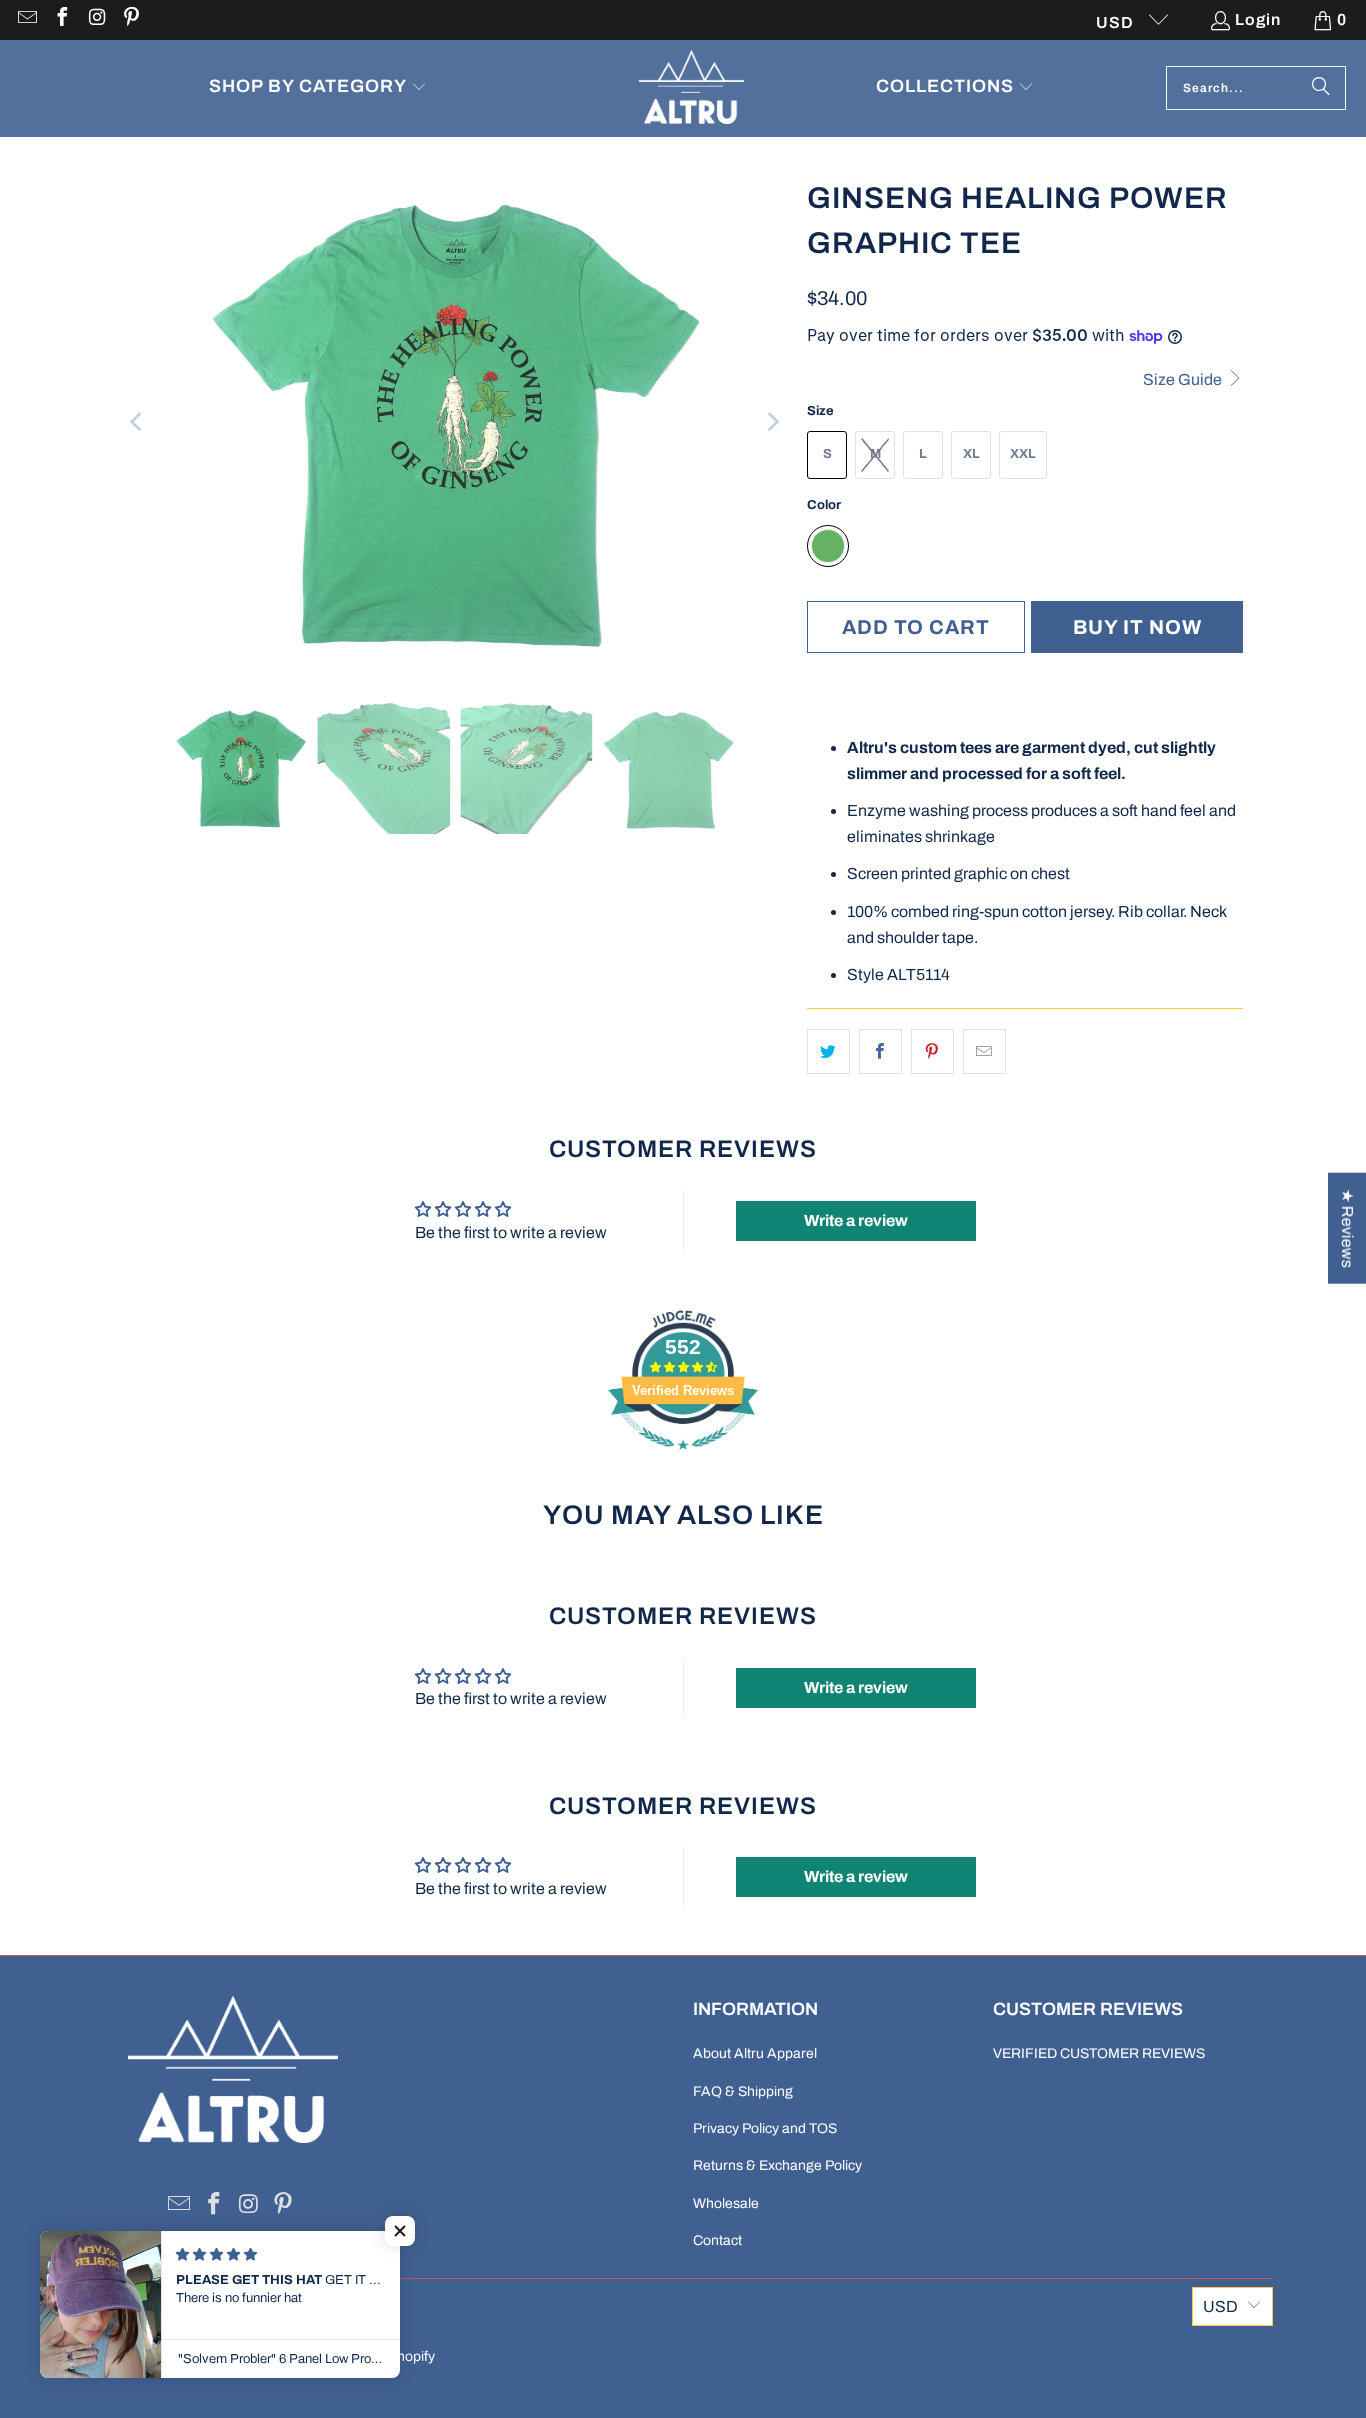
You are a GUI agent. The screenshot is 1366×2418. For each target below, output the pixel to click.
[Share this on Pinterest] (932, 1052)
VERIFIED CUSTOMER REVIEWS (1099, 2053)
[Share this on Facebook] (880, 1052)
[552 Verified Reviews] (683, 1459)
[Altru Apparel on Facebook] (61, 19)
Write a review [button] (856, 1220)
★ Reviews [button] (1347, 1228)
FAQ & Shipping (743, 2091)
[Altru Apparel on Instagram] (96, 19)
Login (1258, 19)
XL (971, 454)
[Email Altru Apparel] (26, 19)
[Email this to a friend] (984, 1052)
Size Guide (1184, 379)
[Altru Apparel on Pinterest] (131, 19)
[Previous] (138, 422)
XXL (1023, 454)
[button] (318, 88)
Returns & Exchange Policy (777, 2165)
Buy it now (1137, 627)
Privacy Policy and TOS (765, 2128)
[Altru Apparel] (691, 88)
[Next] (772, 422)
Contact (717, 2240)
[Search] (1321, 88)
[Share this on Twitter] (828, 1052)
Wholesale (726, 2203)
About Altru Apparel (755, 2053)
